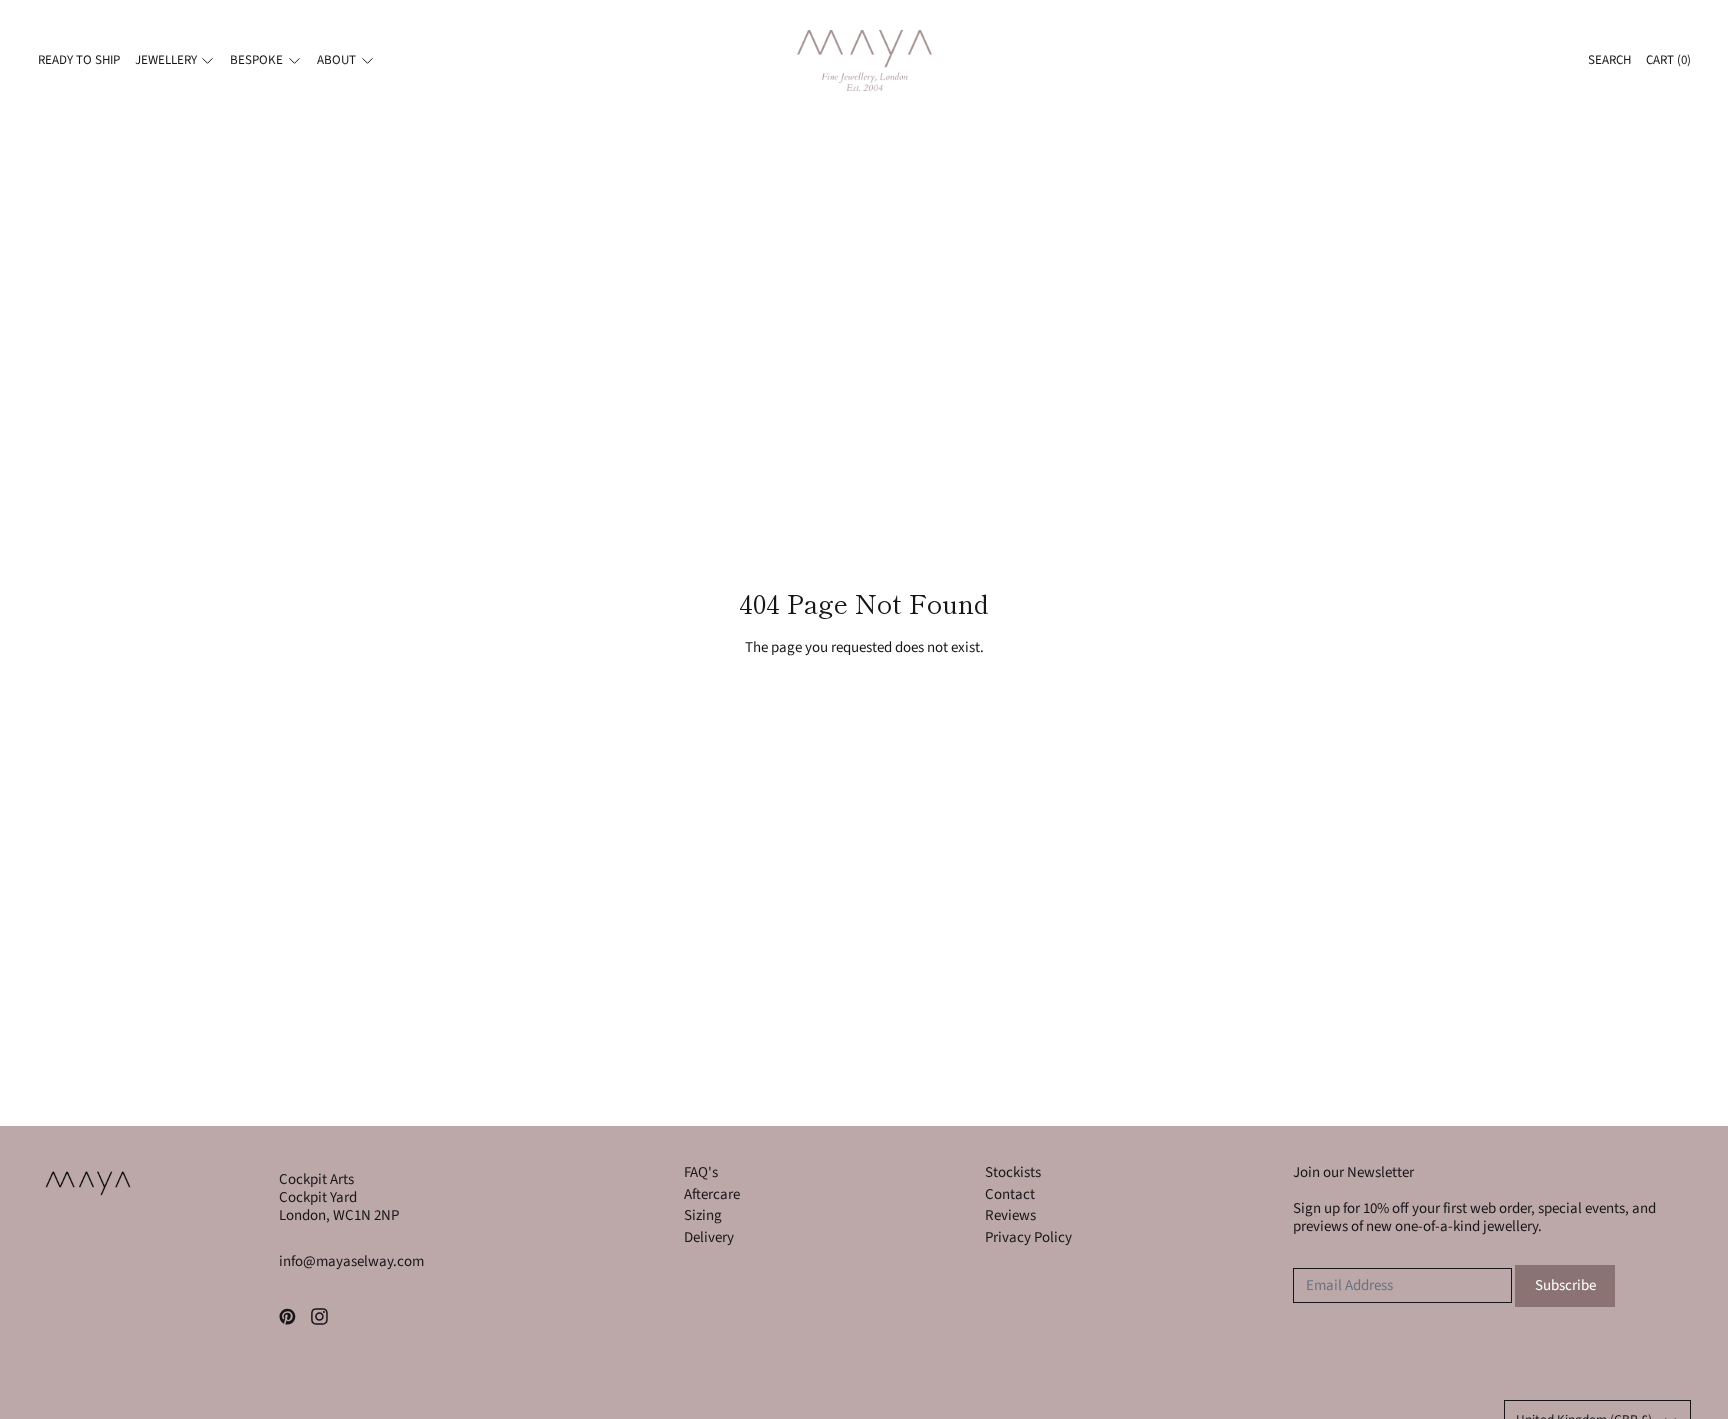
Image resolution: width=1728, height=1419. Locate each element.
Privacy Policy (1028, 1237)
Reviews (1010, 1215)
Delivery (709, 1237)
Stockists (1013, 1172)
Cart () (1668, 60)
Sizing (703, 1215)
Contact (1010, 1194)
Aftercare (712, 1194)
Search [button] (1609, 60)
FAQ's (701, 1172)
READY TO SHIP (79, 60)
